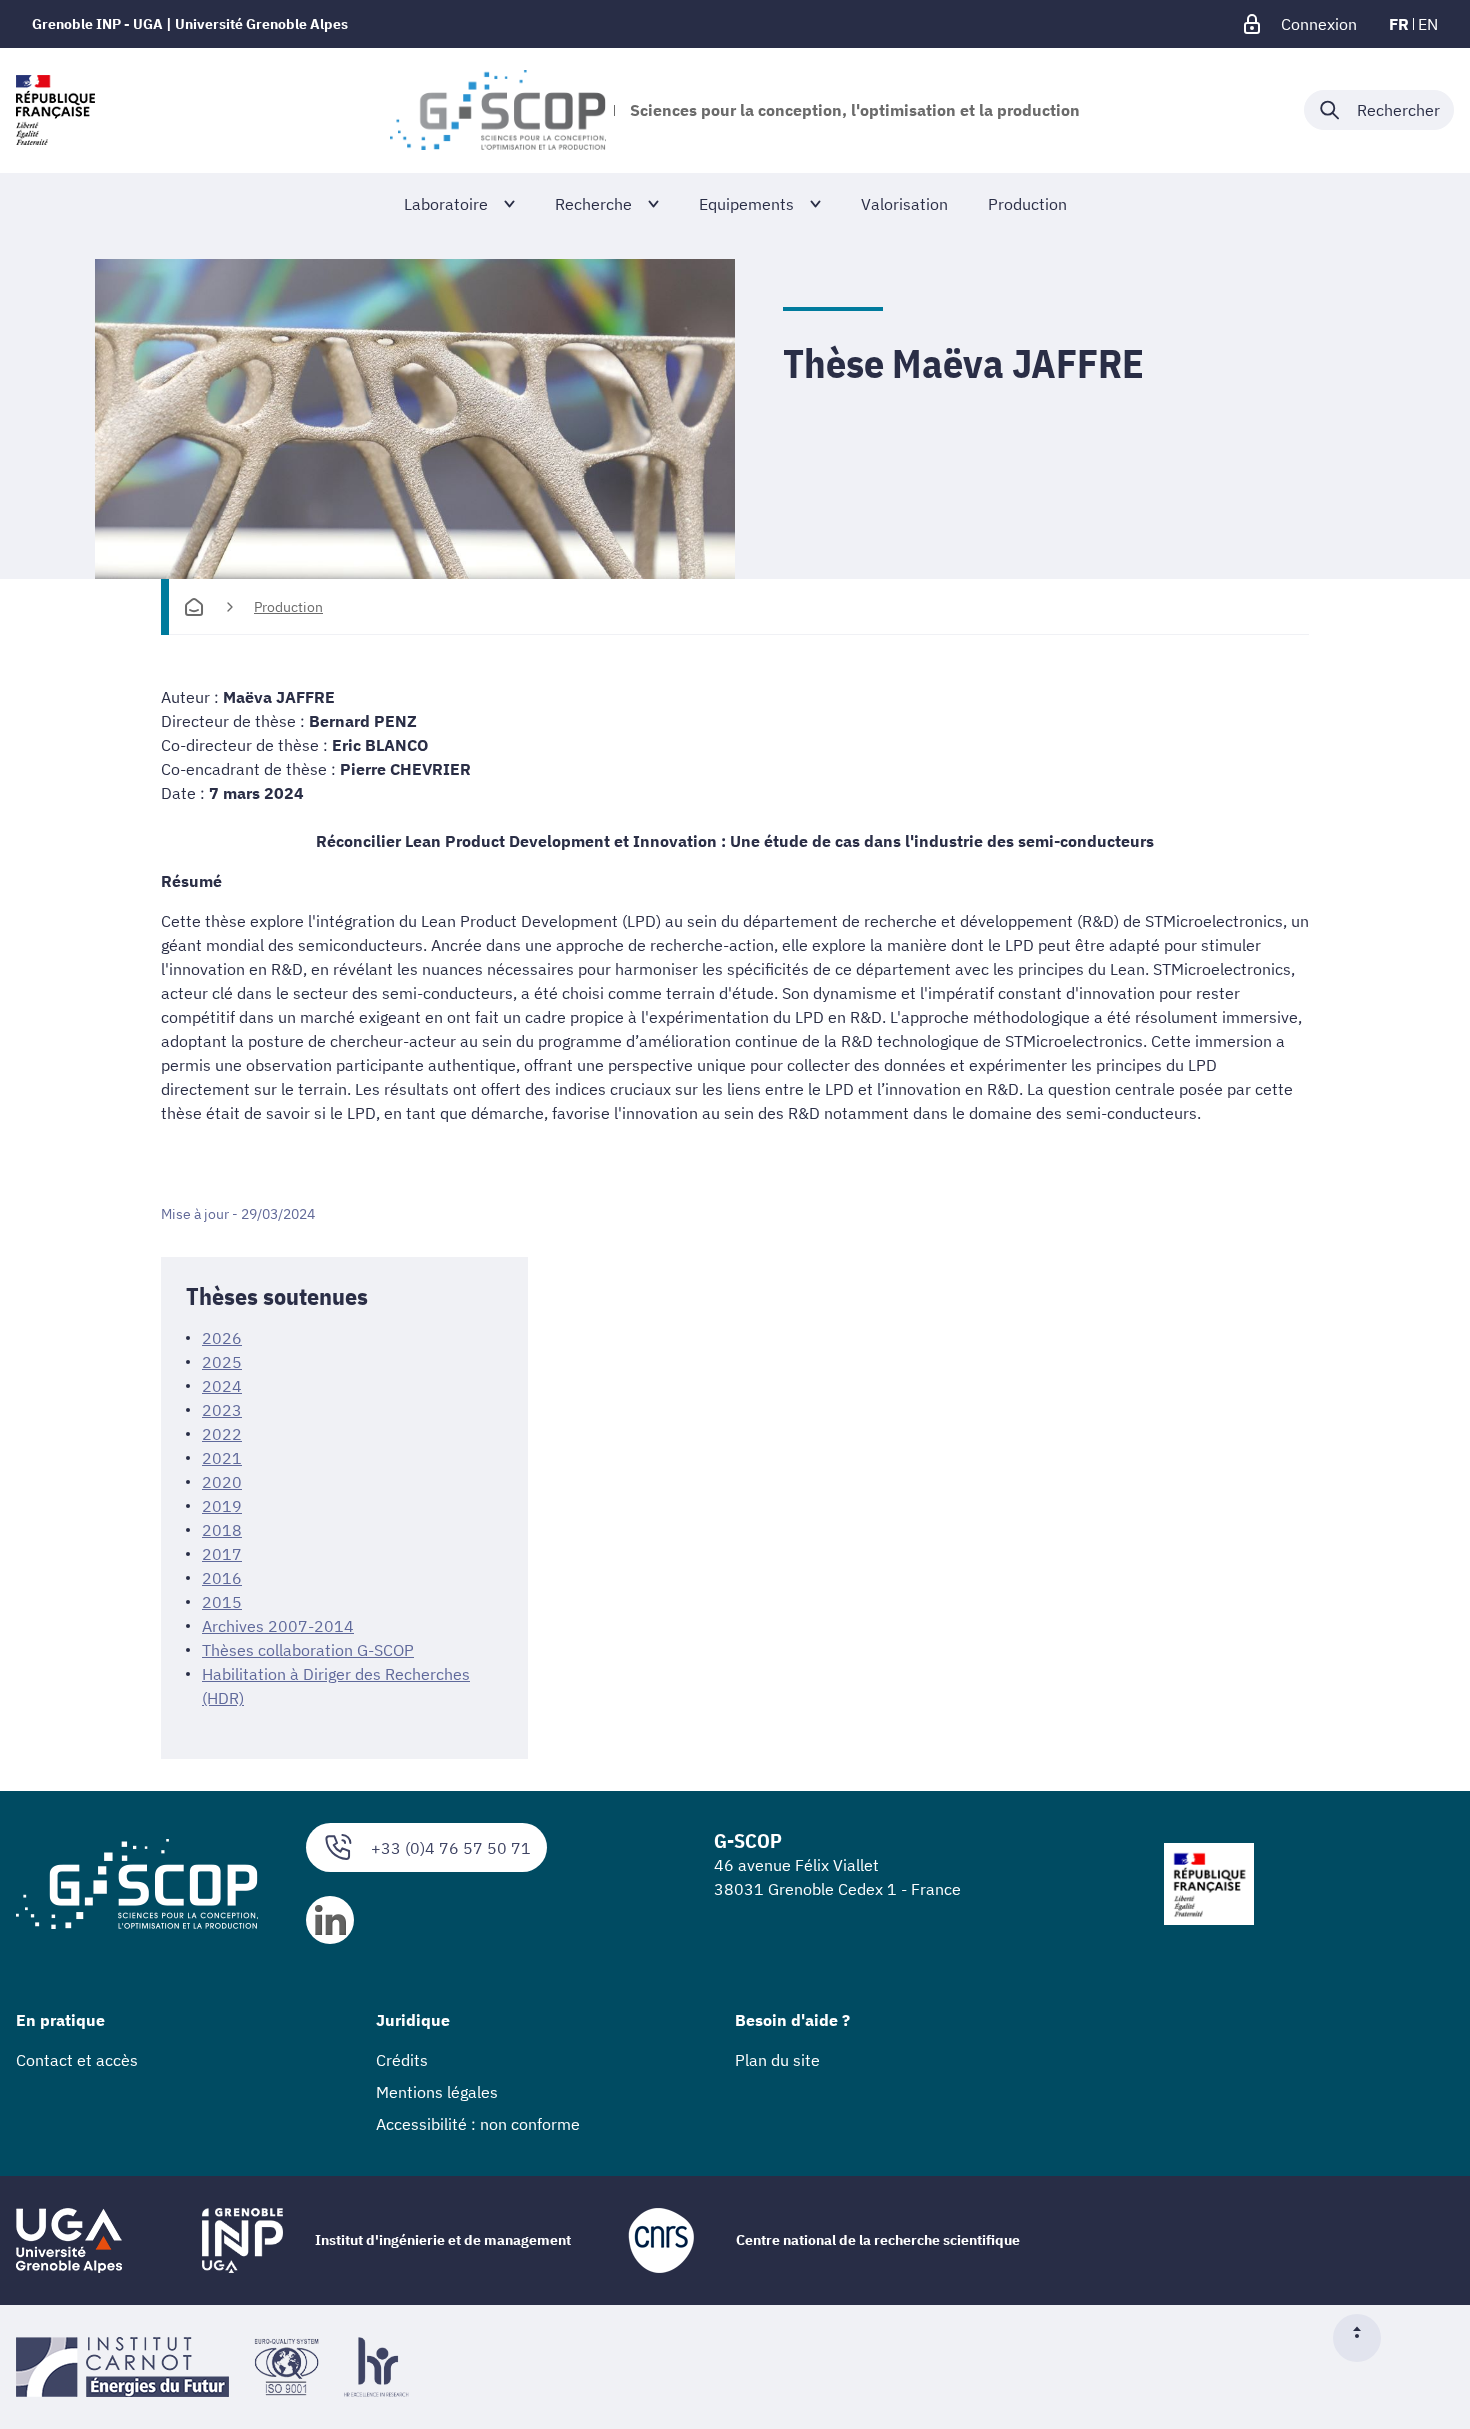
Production (288, 607)
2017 (222, 1554)
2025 (222, 1362)
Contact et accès (77, 2060)
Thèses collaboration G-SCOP (308, 1650)
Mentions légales (437, 2092)
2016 (222, 1578)
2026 (222, 1338)
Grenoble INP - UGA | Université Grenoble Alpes (190, 24)
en (1428, 24)
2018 (222, 1530)
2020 (222, 1482)
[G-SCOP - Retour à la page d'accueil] (497, 110)
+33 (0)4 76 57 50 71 (451, 1848)
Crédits (402, 2060)
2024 (222, 1386)
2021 (222, 1458)
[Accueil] (194, 607)
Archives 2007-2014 (278, 1626)
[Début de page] (1365, 2338)
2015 (222, 1602)
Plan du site (777, 2060)
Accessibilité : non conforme (478, 2124)
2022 (222, 1434)
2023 (222, 1410)
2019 (222, 1506)
